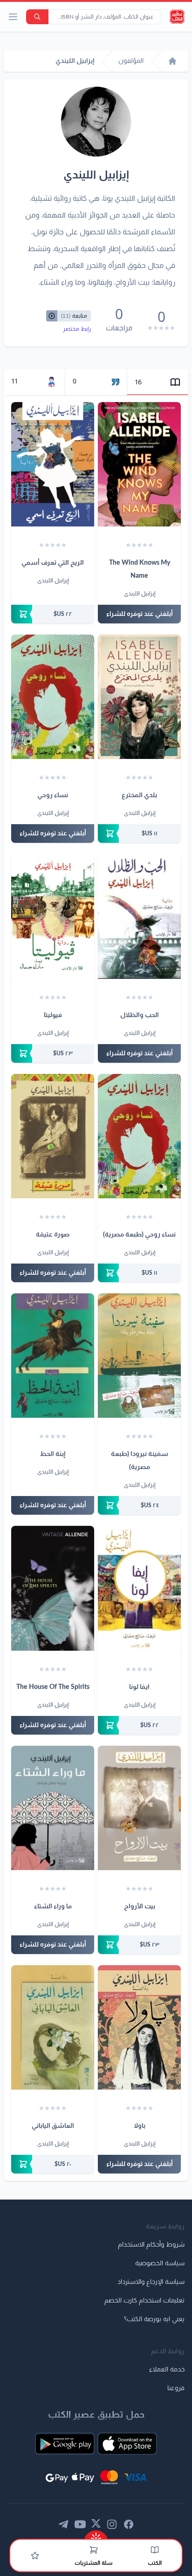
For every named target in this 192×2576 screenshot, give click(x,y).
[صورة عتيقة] (53, 1136)
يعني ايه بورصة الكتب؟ (154, 2319)
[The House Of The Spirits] (53, 1588)
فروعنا (176, 2388)
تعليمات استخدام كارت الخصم (144, 2301)
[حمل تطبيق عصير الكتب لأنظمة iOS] (127, 2444)
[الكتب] (155, 2550)
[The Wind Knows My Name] (139, 464)
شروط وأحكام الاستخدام (151, 2245)
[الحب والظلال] (139, 916)
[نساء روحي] (53, 697)
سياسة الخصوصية (160, 2263)
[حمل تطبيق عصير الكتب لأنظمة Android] (65, 2444)
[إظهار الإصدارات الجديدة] (96, 2535)
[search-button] (37, 17)
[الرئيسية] (172, 61)
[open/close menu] (13, 17)
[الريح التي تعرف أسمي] (53, 464)
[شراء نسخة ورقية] (53, 614)
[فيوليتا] (53, 916)
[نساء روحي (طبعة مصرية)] (139, 1136)
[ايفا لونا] (139, 1588)
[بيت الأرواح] (139, 1808)
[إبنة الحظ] (53, 1356)
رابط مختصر (77, 329)
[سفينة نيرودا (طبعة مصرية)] (139, 1356)
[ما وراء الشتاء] (53, 1808)
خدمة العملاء (167, 2370)
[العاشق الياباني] (53, 2027)
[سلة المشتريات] (94, 2550)
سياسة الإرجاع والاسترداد (151, 2282)
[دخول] (35, 2556)
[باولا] (139, 2027)
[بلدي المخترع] (139, 697)
